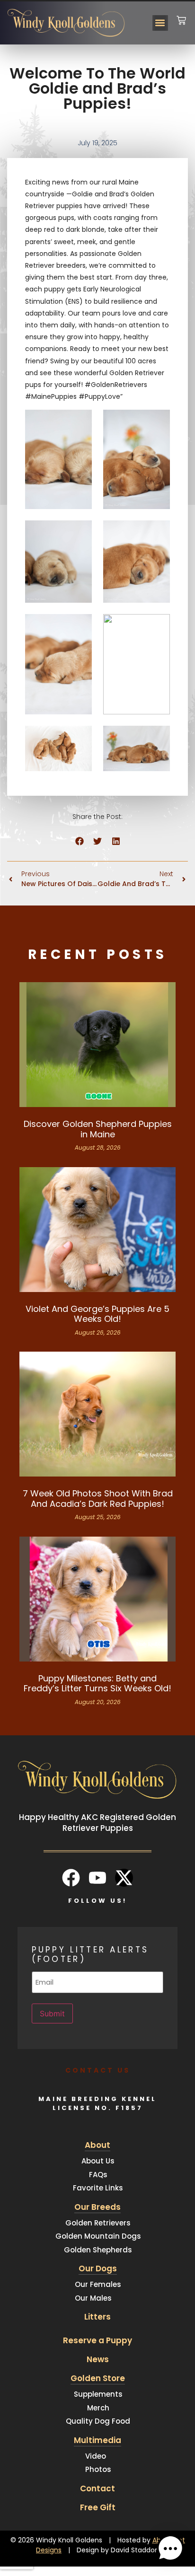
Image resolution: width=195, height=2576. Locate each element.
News (98, 2359)
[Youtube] (97, 1878)
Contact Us (98, 2070)
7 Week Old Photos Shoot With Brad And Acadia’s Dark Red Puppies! (98, 1499)
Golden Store (98, 2378)
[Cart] (181, 14)
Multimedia (97, 2440)
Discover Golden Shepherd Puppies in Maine (98, 1129)
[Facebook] (71, 1878)
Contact (97, 2488)
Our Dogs (98, 2268)
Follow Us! (97, 1901)
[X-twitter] (124, 1878)
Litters (97, 2317)
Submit (52, 2013)
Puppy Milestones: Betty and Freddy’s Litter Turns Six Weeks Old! (97, 1684)
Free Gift (98, 2507)
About (97, 2145)
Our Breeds (97, 2207)
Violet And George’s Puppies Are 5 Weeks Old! (97, 1314)
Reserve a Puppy (97, 2340)
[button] (160, 23)
